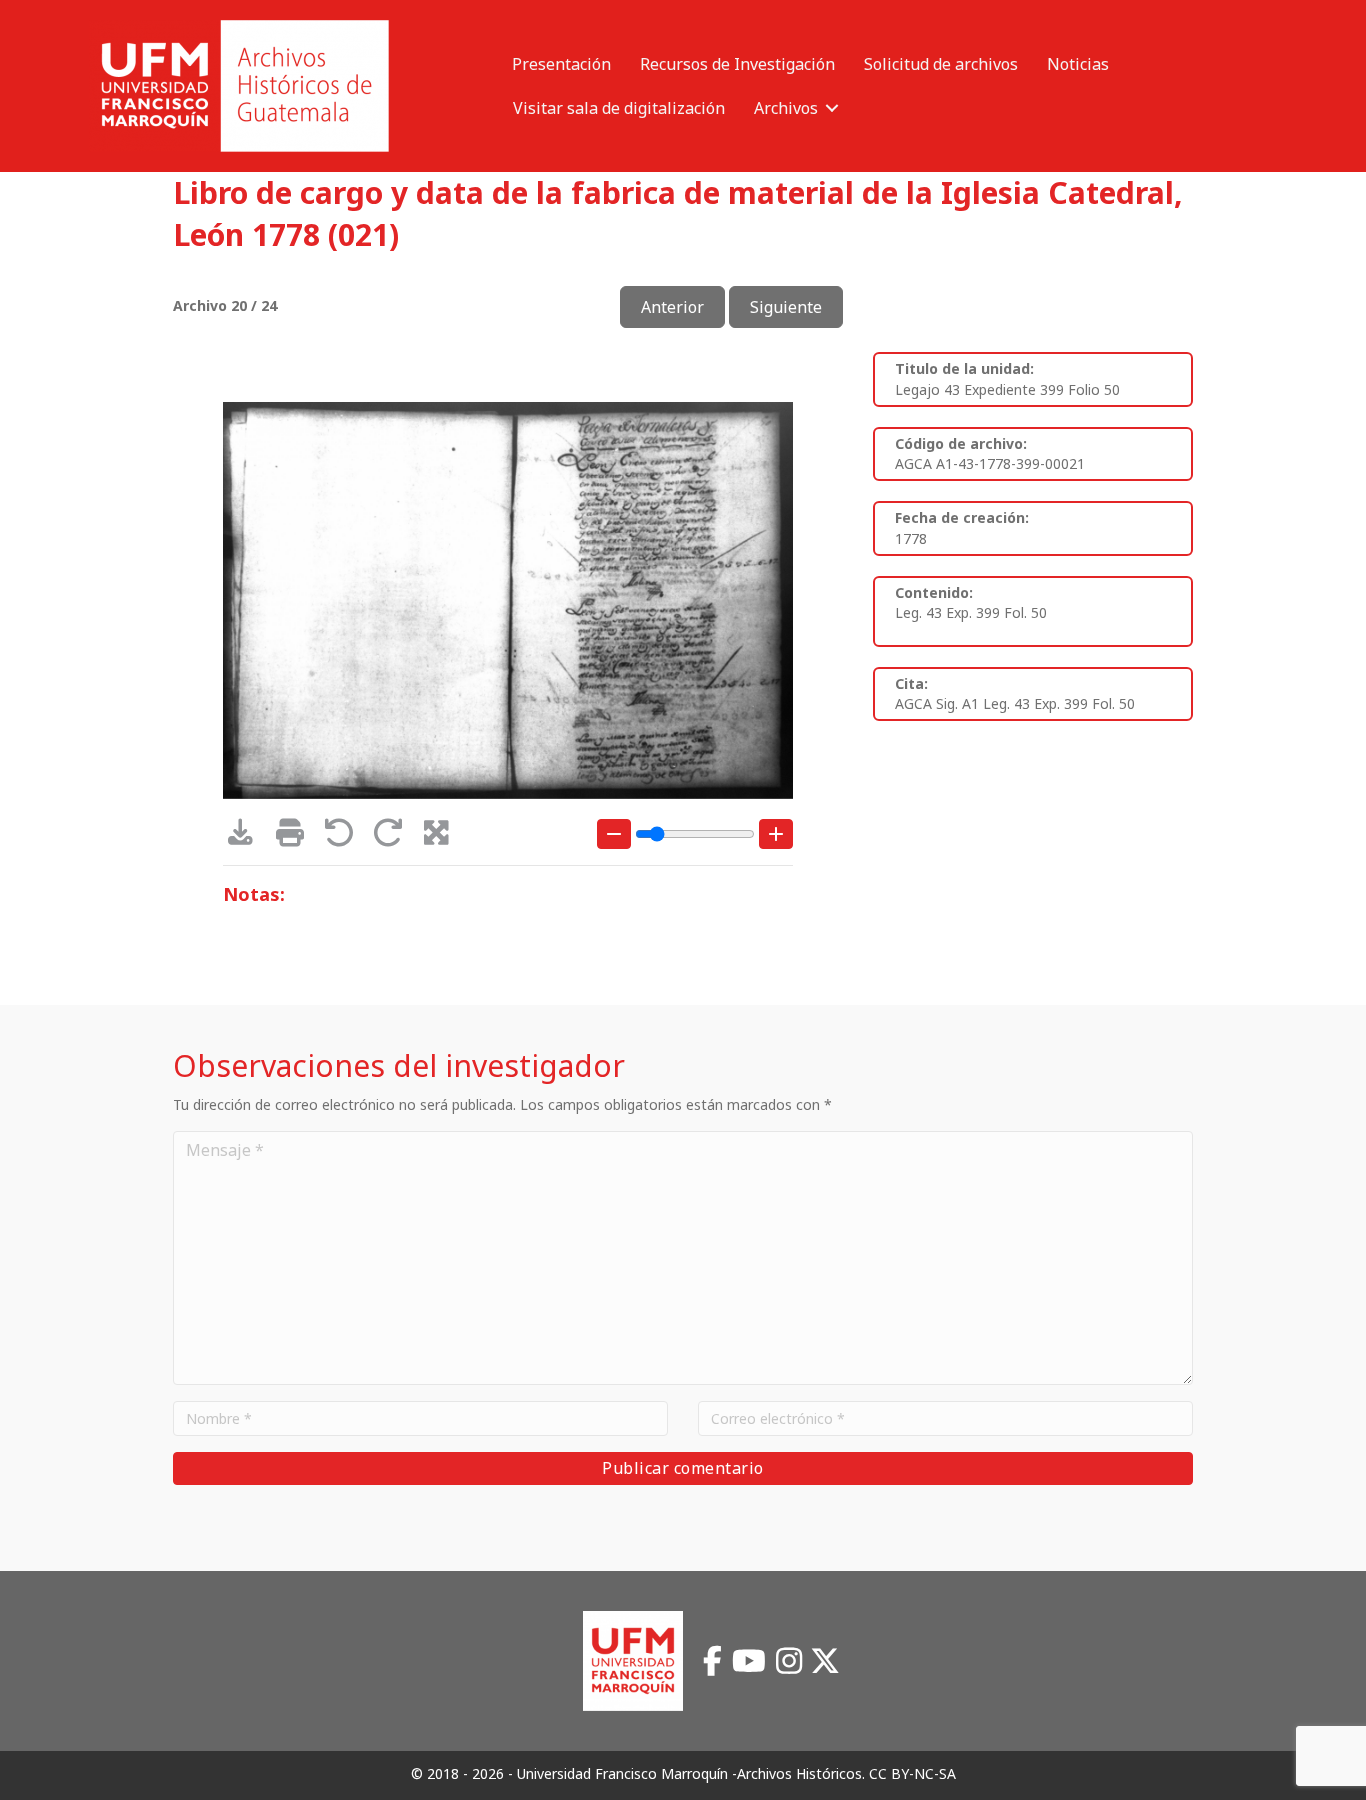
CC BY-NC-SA (912, 1773)
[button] (832, 108)
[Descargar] (247, 837)
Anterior (672, 307)
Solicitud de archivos (941, 64)
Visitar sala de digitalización (619, 108)
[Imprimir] (296, 837)
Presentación (561, 64)
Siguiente (786, 307)
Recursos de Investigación (737, 64)
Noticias (1078, 64)
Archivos (786, 108)
